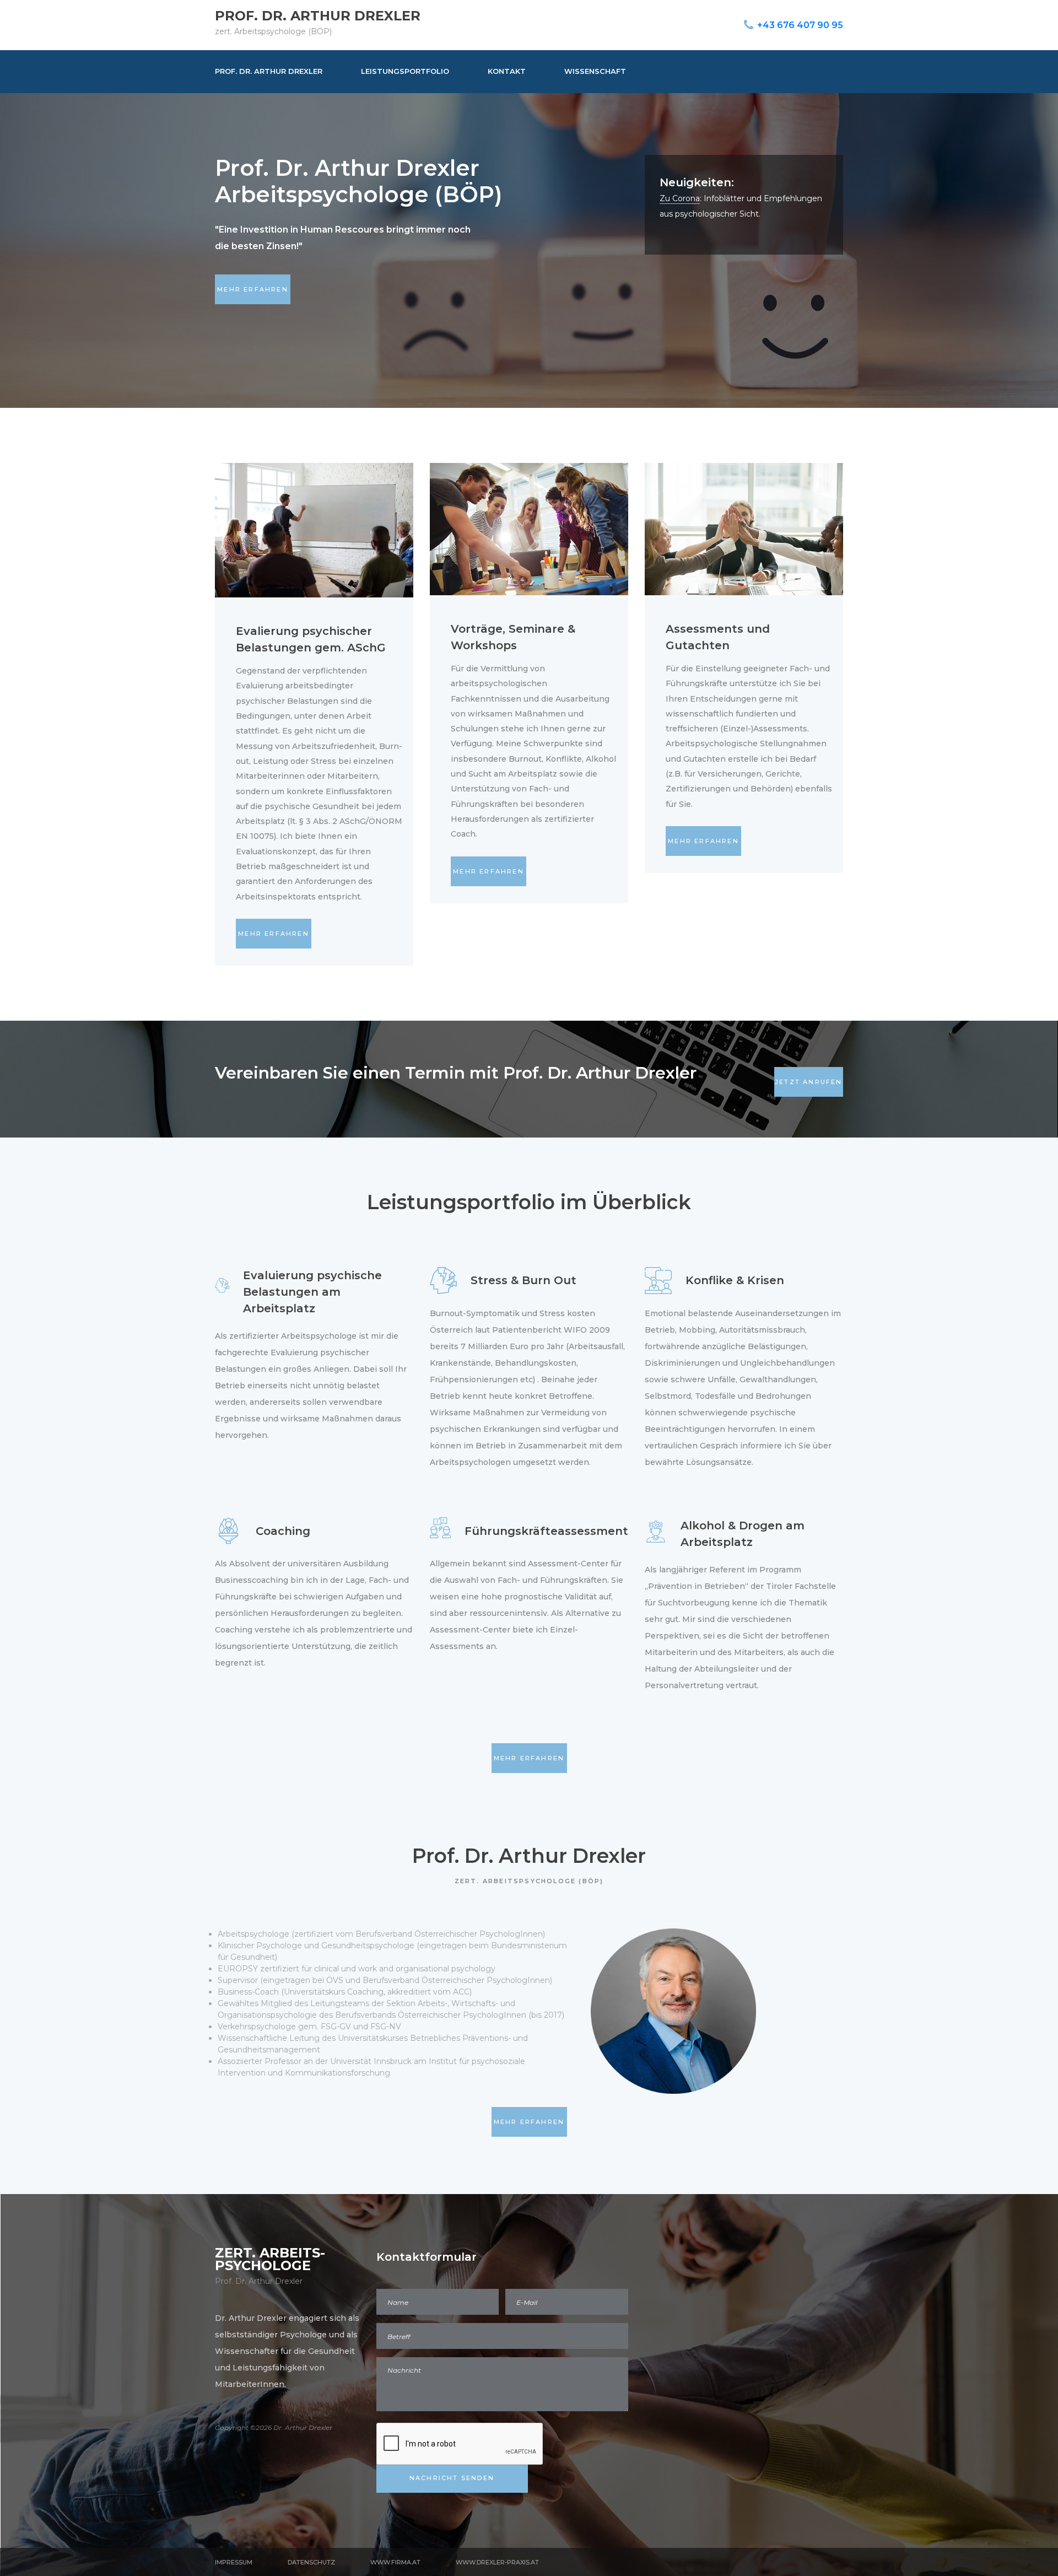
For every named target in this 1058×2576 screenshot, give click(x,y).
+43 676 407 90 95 (800, 25)
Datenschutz (311, 2562)
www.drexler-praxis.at (497, 2562)
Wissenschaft (595, 71)
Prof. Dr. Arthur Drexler (318, 16)
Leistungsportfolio (405, 71)
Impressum (234, 2562)
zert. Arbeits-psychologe (270, 2259)
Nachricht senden (452, 2478)
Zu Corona (680, 198)
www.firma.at (395, 2562)
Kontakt (507, 71)
